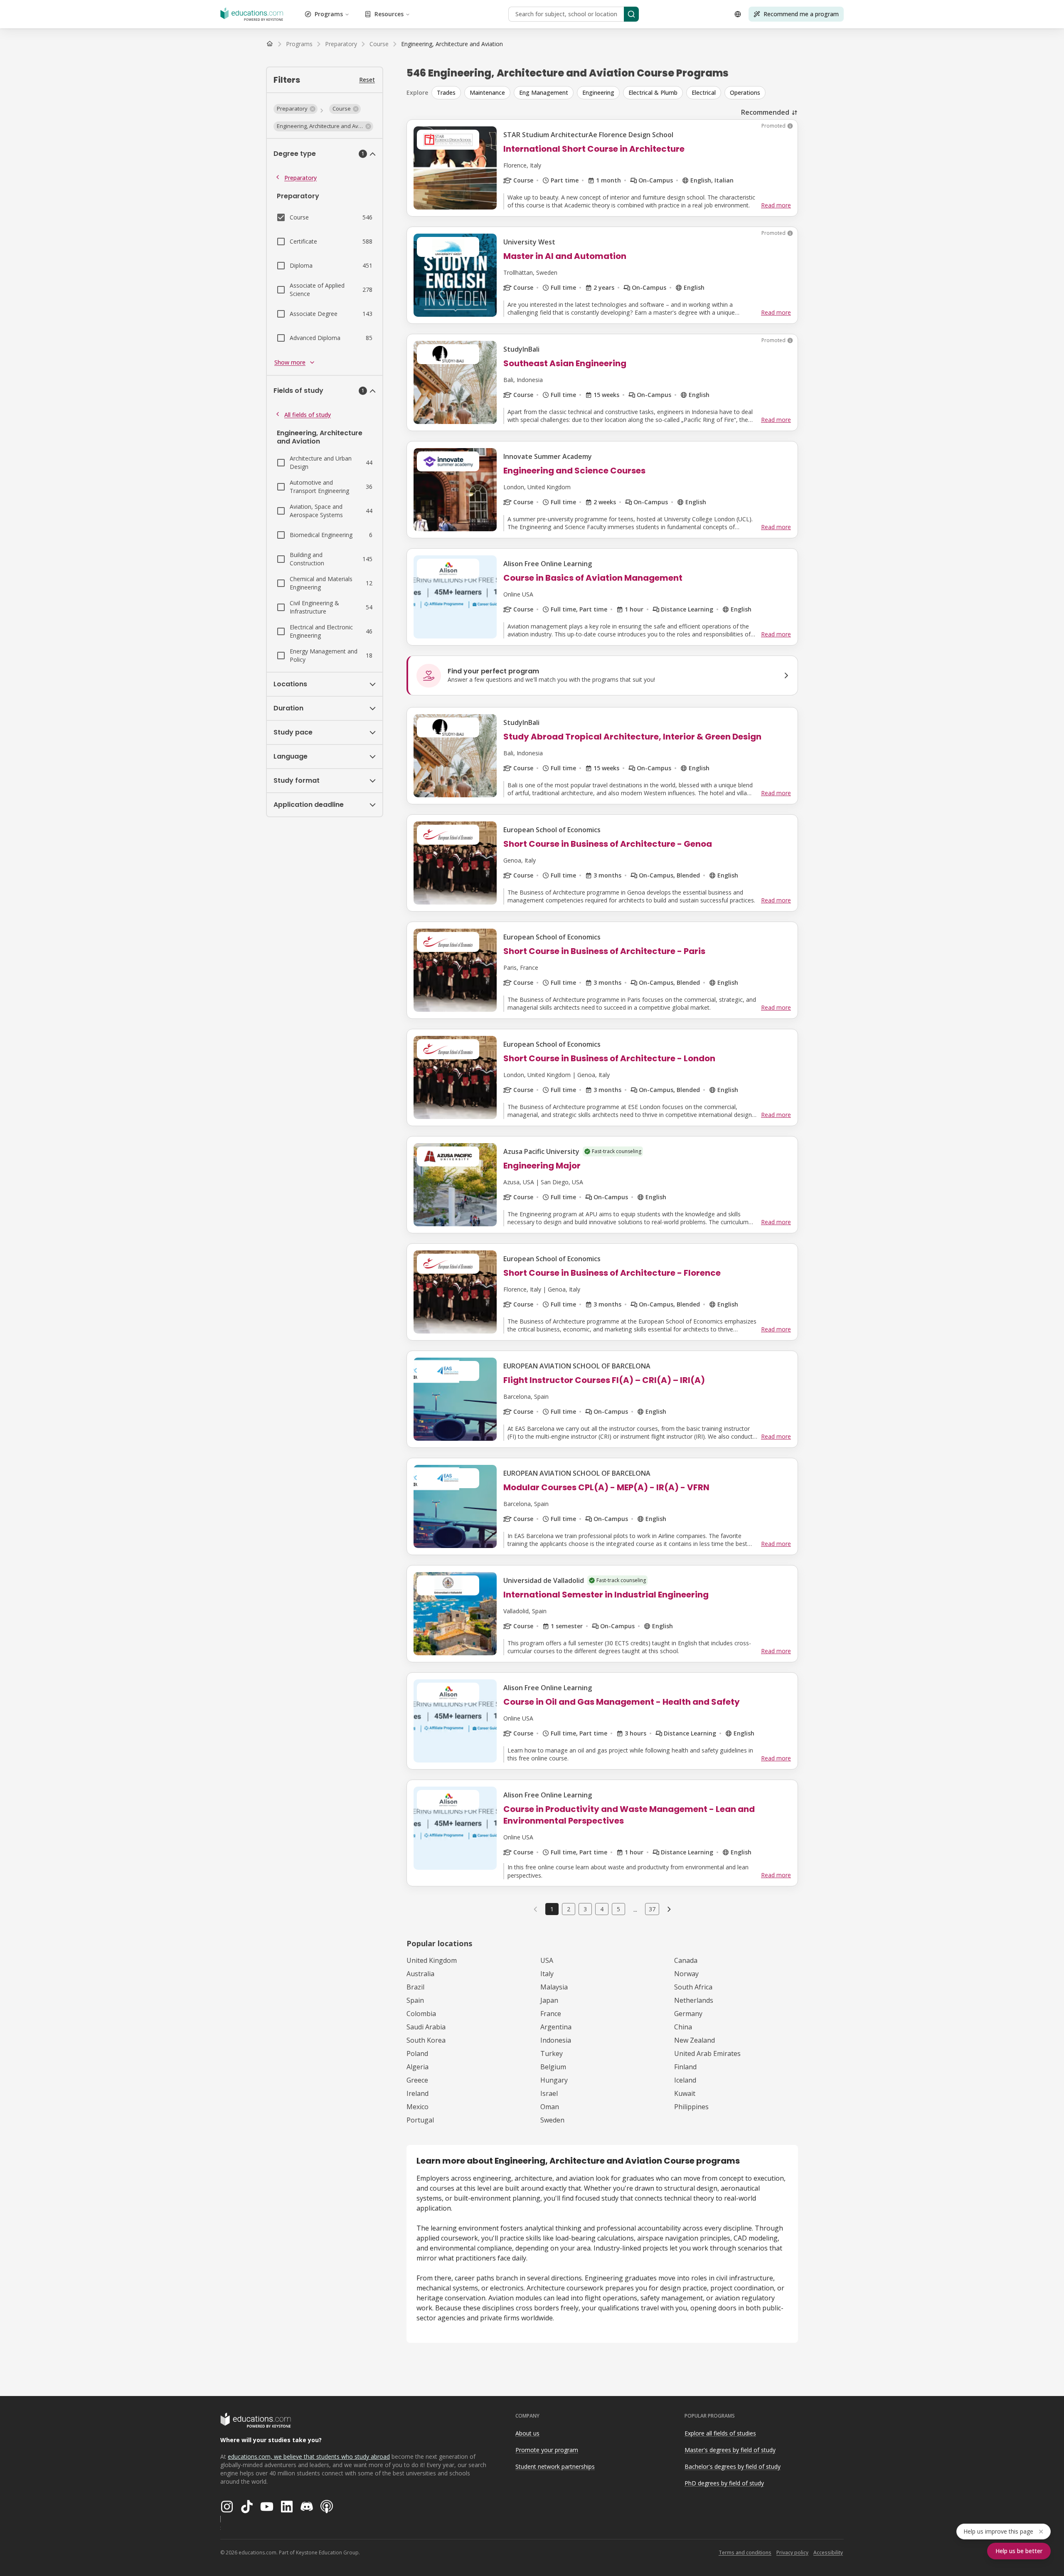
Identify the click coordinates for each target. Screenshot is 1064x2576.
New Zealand (695, 2040)
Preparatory (300, 178)
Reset (367, 80)
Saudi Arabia (426, 2027)
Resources (389, 14)
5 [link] (618, 1909)
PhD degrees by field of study (724, 2483)
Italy (547, 1974)
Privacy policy (792, 2553)
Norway (686, 1974)
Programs (329, 14)
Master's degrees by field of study (730, 2450)
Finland (685, 2067)
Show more (290, 362)
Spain (415, 2000)
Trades (446, 92)
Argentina (556, 2027)
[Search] (631, 14)
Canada (686, 1960)
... (635, 1909)
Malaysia (554, 1987)
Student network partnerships (555, 2466)
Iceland (685, 2080)
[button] (296, 109)
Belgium (553, 2067)
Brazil (415, 1987)
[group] (615, 93)
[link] (452, 44)
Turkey (552, 2053)
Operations (745, 92)
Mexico (417, 2107)
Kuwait (685, 2093)
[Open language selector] (738, 14)
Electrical (704, 92)
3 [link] (585, 1909)
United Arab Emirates (707, 2053)
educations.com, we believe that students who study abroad (309, 2456)
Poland (417, 2053)
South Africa (693, 1987)
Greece (417, 2080)
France (551, 2014)
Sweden (552, 2120)
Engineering (598, 92)
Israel (549, 2093)
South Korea (426, 2040)
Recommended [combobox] (765, 112)
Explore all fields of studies (720, 2433)
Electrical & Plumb (653, 92)
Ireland (417, 2093)
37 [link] (652, 1909)
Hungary (554, 2080)
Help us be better (1019, 2551)
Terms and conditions (745, 2553)
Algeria (417, 2067)
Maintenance (487, 92)
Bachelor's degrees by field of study (733, 2466)
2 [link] (569, 1909)
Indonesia (556, 2040)
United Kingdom (432, 1960)
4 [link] (602, 1909)
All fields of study (308, 415)
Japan (549, 2000)
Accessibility (828, 2553)
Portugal (420, 2120)
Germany (688, 2014)
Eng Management (544, 92)
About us (527, 2433)
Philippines (691, 2107)
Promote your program (547, 2450)
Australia (420, 1974)
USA (547, 1960)
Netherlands (694, 2000)
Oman (550, 2107)
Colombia (421, 2014)
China (683, 2027)
